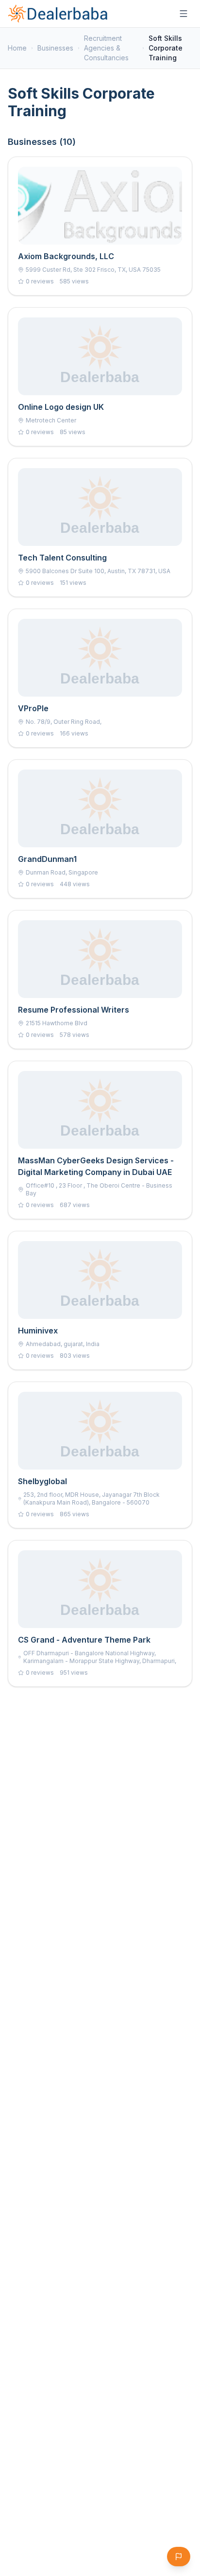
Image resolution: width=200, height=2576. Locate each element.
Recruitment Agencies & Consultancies (106, 48)
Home (17, 48)
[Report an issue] (179, 2557)
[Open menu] (183, 14)
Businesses (55, 48)
